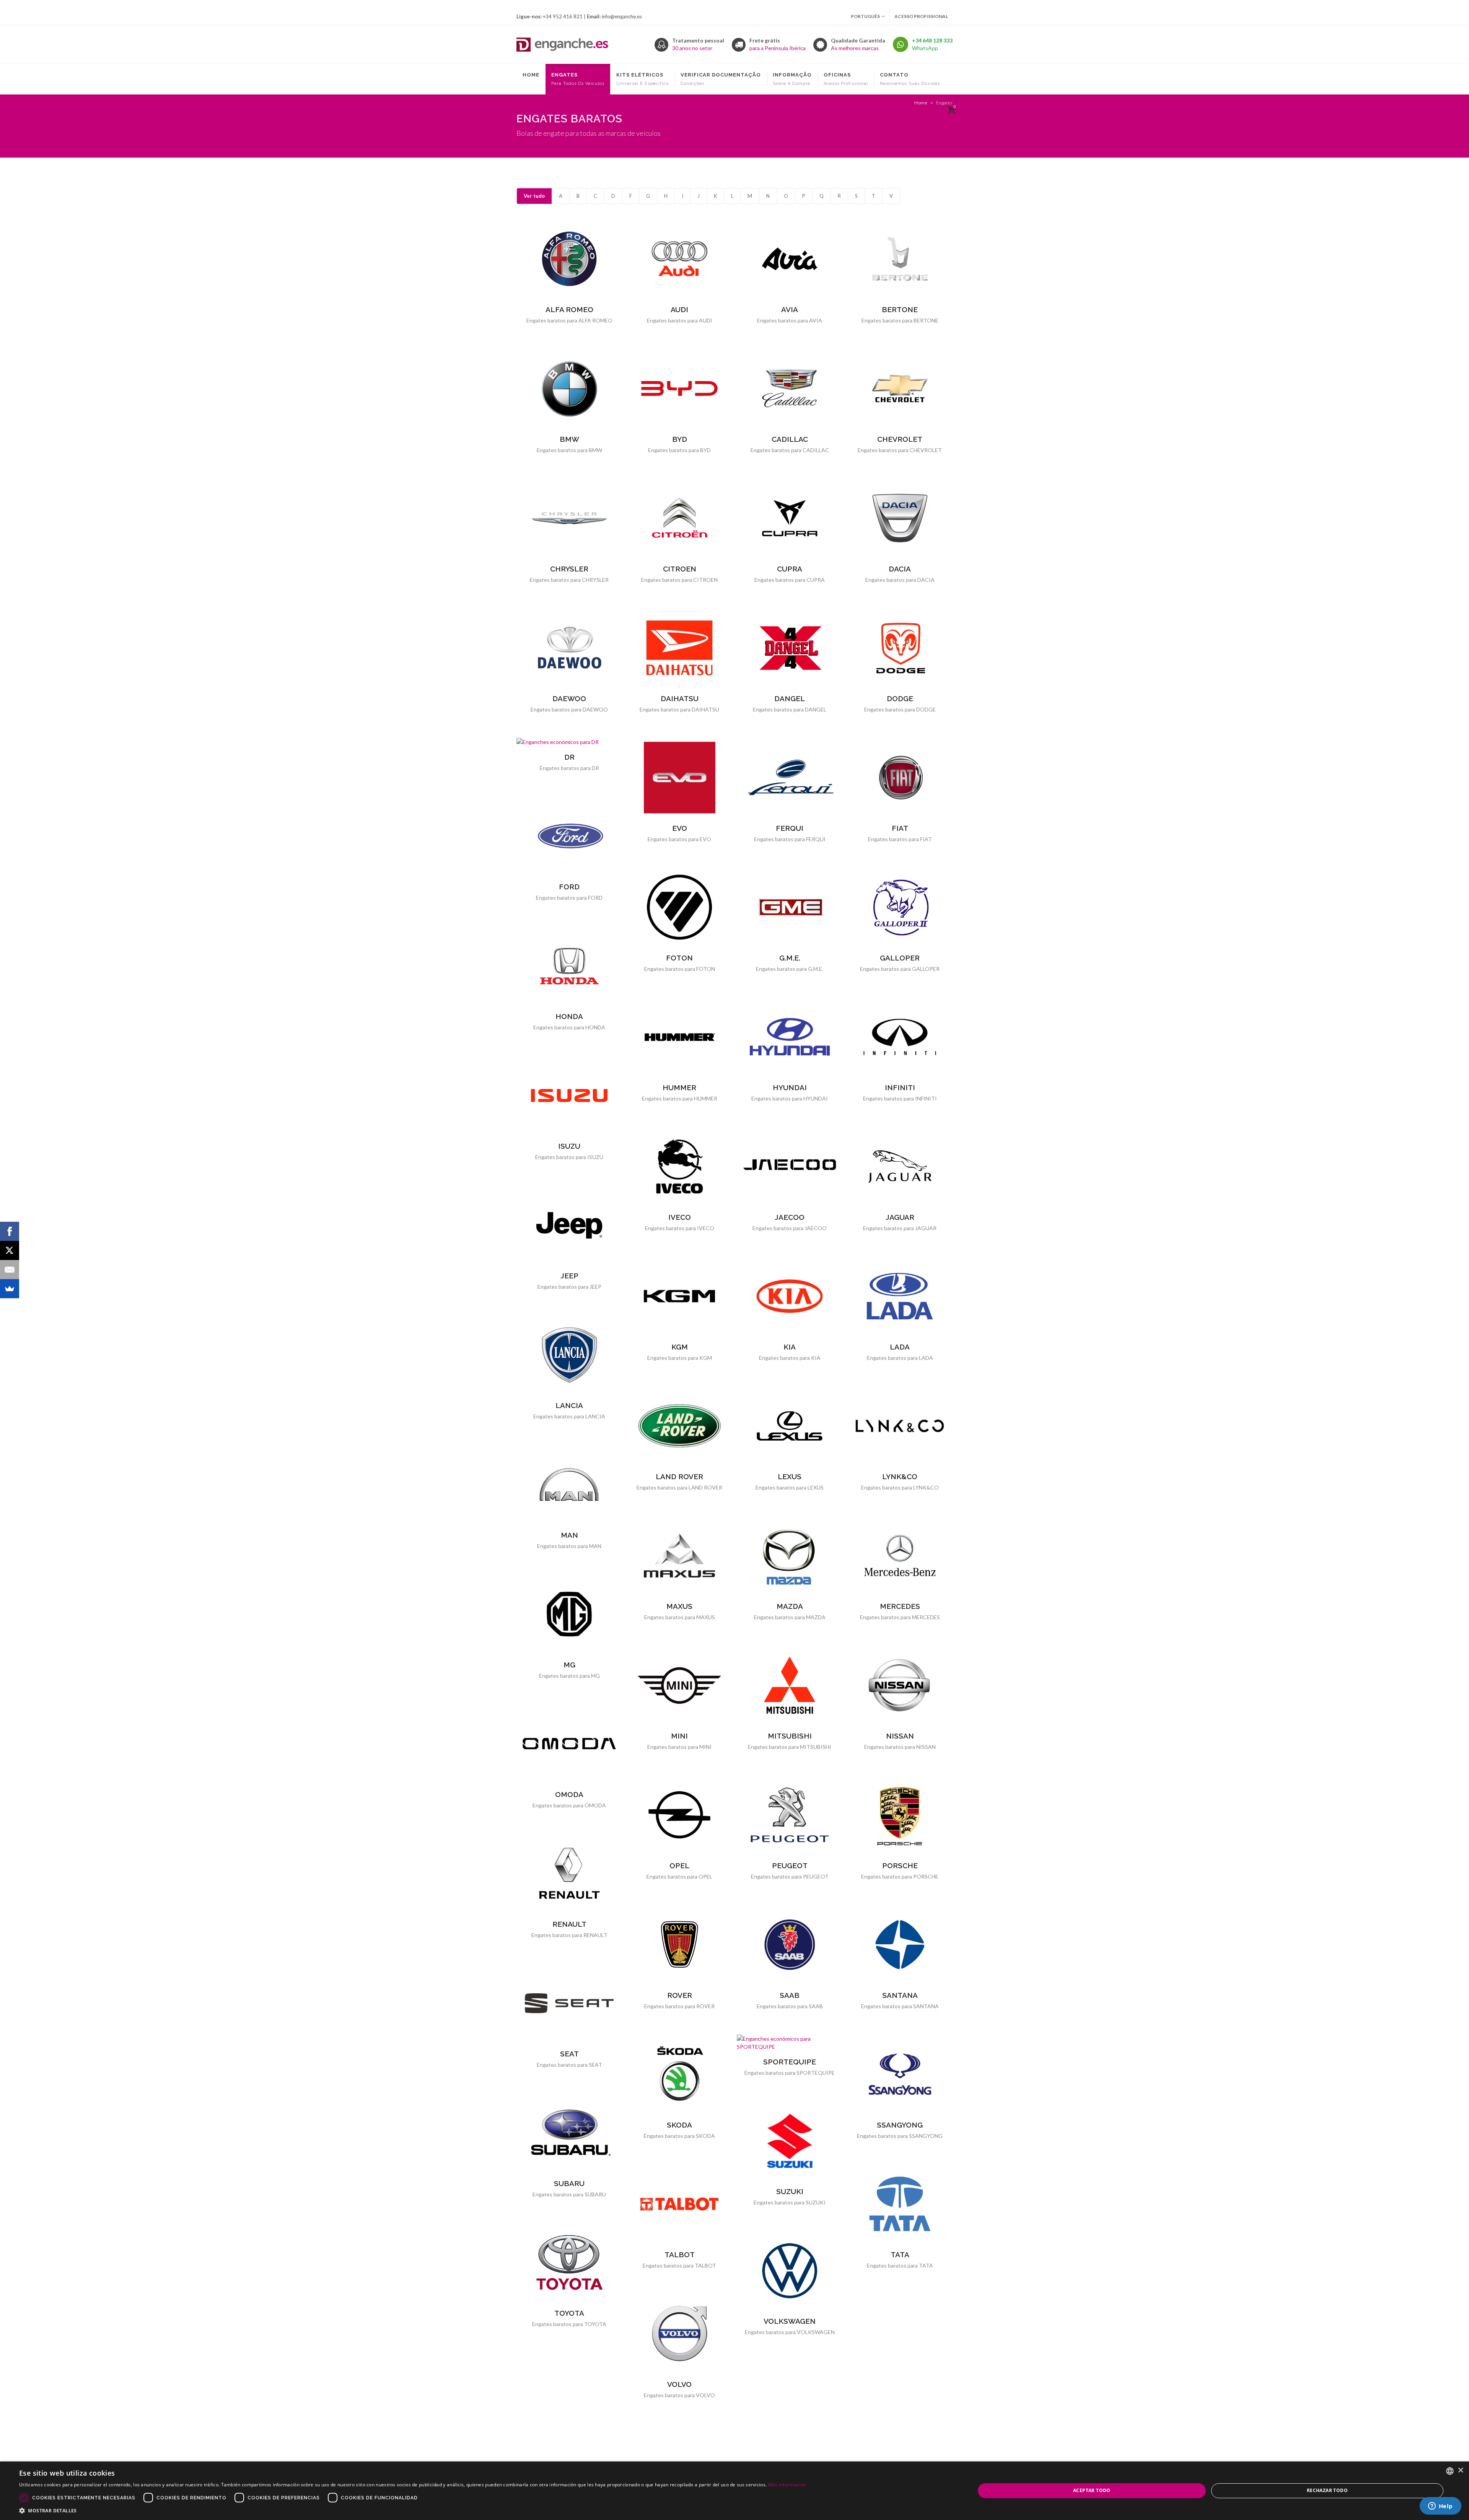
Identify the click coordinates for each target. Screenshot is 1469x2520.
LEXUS (790, 1477)
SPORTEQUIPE (790, 2062)
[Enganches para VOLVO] (679, 2334)
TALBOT (680, 2255)
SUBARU (569, 2183)
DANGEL (790, 698)
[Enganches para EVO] (679, 778)
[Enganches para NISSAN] (900, 1685)
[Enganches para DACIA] (900, 518)
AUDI (679, 309)
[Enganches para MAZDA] (790, 1556)
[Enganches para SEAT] (569, 2003)
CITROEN (680, 569)
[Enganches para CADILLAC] (790, 389)
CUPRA (790, 569)
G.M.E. (790, 958)
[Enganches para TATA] (900, 2204)
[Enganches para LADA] (900, 1296)
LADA (900, 1347)
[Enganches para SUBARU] (569, 2133)
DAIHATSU (680, 698)
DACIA (900, 569)
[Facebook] (10, 1231)
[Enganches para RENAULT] (569, 1874)
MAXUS (679, 1606)
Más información (787, 2485)
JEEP (569, 1276)
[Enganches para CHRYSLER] (569, 518)
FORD (569, 887)
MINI (679, 1736)
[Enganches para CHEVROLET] (900, 389)
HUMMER (679, 1087)
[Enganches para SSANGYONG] (900, 2074)
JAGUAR (900, 1217)
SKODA (679, 2125)
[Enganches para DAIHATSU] (679, 648)
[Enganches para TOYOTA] (569, 2263)
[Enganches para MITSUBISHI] (790, 1685)
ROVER (680, 1995)
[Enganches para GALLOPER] (900, 907)
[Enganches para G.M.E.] (790, 907)
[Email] (10, 1270)
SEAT (569, 2054)
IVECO (680, 1217)
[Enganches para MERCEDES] (900, 1556)
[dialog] (734, 2491)
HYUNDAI (790, 1087)
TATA (900, 2255)
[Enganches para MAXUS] (679, 1556)
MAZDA (790, 1606)
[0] (950, 109)
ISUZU (569, 1146)
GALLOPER (900, 958)
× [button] (1460, 2470)
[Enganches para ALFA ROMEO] (569, 259)
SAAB (790, 1995)
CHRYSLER (569, 569)
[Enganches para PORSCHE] (900, 1815)
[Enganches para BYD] (679, 389)
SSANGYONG (900, 2125)
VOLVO (679, 2384)
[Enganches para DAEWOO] (569, 648)
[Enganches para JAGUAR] (900, 1167)
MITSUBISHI (790, 1736)
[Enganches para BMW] (569, 389)
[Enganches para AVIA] (790, 259)
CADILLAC (790, 439)
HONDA (569, 1016)
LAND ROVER (679, 1477)
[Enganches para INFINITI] (900, 1037)
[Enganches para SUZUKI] (790, 2141)
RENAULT (569, 1924)
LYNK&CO (900, 1477)
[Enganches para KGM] (679, 1296)
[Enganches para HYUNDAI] (790, 1037)
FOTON (679, 958)
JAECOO (790, 1217)
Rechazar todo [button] (1327, 2490)
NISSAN (900, 1736)
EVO (680, 828)
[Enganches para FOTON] (679, 907)
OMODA (569, 1794)
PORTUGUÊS (865, 16)
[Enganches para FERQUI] (790, 778)
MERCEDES (900, 1606)
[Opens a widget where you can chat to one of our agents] (1440, 2507)
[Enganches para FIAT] (900, 778)
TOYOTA (569, 2313)
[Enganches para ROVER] (679, 1945)
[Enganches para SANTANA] (900, 1945)
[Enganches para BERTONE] (900, 259)
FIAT (900, 828)
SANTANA (900, 1995)
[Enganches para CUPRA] (790, 518)
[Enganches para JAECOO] (790, 1167)
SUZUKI (790, 2191)
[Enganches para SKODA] (679, 2074)
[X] (10, 1250)
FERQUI (790, 828)
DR (569, 757)
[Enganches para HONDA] (569, 966)
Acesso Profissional (921, 16)
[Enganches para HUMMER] (679, 1037)
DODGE (900, 698)
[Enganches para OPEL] (679, 1815)
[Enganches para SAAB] (790, 1945)
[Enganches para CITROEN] (679, 518)
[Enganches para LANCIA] (569, 1355)
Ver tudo (534, 196)
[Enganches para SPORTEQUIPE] (790, 2043)
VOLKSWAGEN (790, 2321)
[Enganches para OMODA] (569, 1744)
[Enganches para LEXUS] (790, 1426)
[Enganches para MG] (569, 1614)
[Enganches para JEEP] (569, 1225)
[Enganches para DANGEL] (790, 648)
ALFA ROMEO (569, 309)
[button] (412, 2510)
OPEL (679, 1866)
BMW (569, 439)
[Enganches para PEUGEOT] (790, 1815)
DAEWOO (569, 698)
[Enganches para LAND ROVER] (679, 1426)
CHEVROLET (900, 439)
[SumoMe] (10, 1289)
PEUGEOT (790, 1866)
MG (569, 1665)
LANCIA (569, 1405)
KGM (680, 1347)
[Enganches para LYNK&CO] (900, 1426)
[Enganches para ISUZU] (569, 1096)
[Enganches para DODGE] (900, 648)
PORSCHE (900, 1866)
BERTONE (900, 309)
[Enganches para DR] (569, 742)
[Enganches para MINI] (679, 1685)
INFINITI (900, 1087)
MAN (569, 1535)
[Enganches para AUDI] (679, 259)
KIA (790, 1347)
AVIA (790, 309)
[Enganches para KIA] (790, 1296)
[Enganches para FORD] (569, 836)
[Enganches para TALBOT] (679, 2204)
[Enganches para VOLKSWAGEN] (790, 2271)
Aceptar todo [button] (1092, 2490)
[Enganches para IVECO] (679, 1167)
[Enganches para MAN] (569, 1485)
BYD (680, 439)
